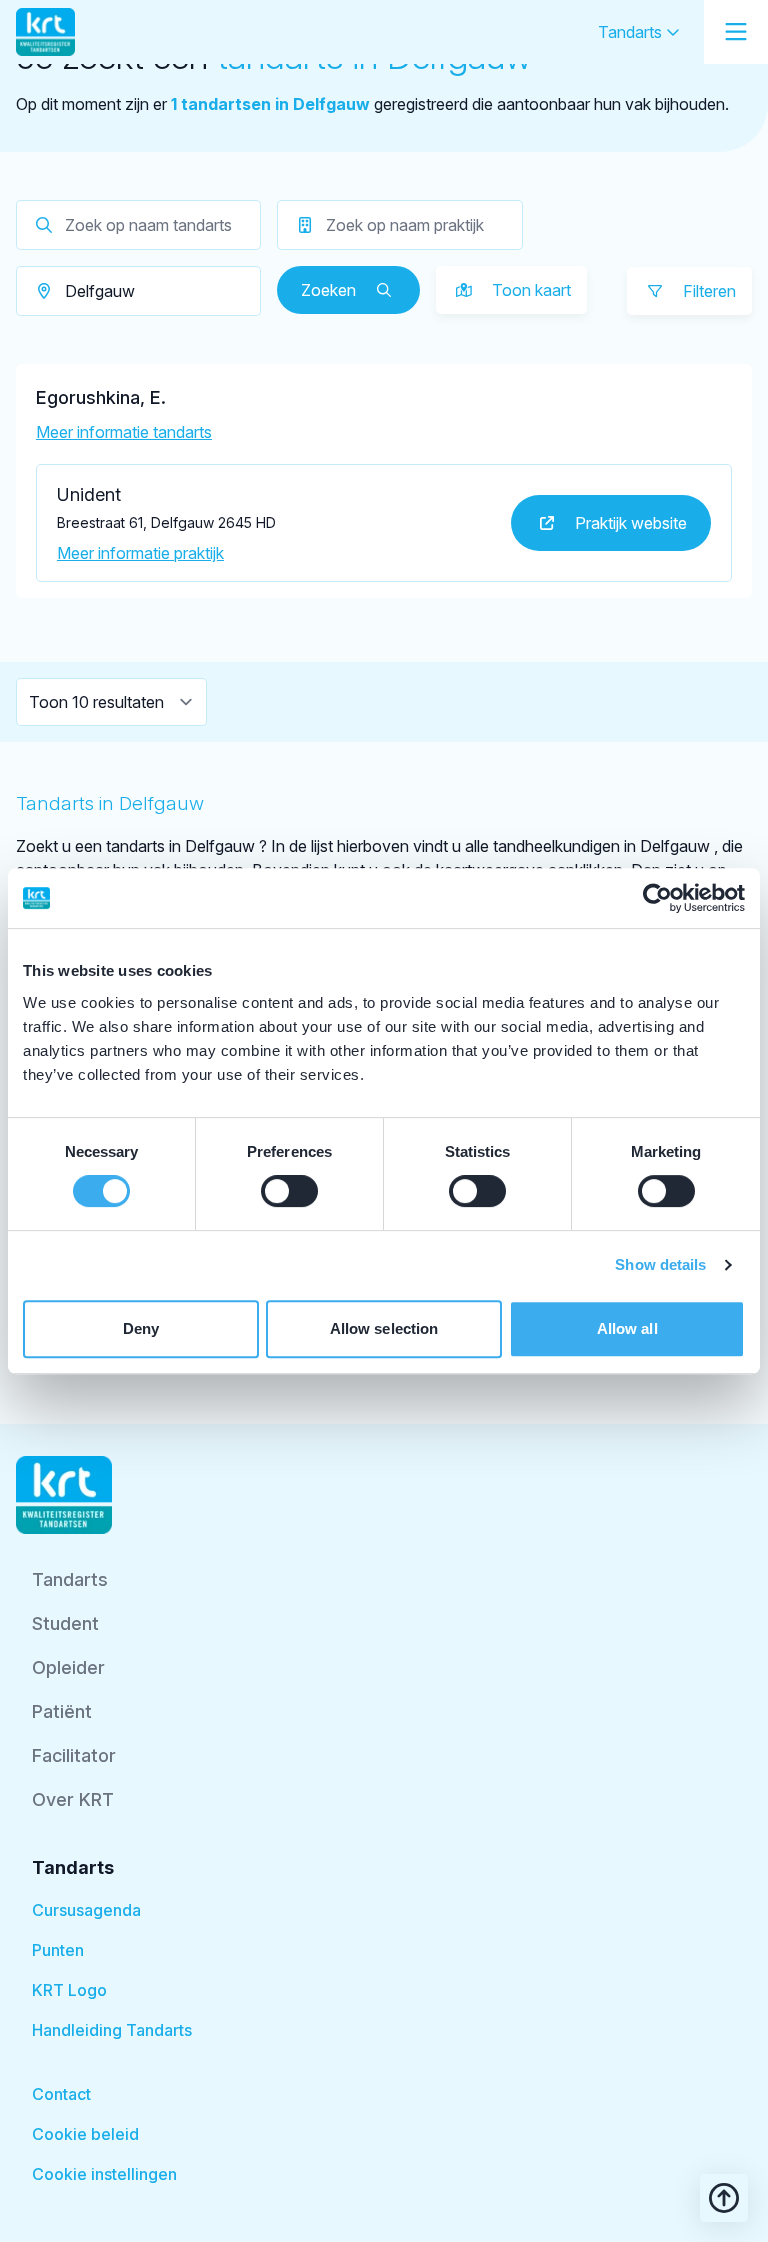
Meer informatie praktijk (140, 553)
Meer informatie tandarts (124, 432)
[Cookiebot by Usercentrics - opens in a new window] (657, 898)
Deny (141, 1328)
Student (65, 1623)
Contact (61, 2094)
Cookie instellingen (104, 2174)
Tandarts (632, 32)
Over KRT (73, 1799)
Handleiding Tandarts (112, 2030)
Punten (58, 1950)
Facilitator (74, 1755)
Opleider (68, 1667)
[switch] (289, 1191)
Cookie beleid (85, 2134)
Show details (660, 1264)
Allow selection (384, 1328)
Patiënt (62, 1711)
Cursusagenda (86, 1910)
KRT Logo (69, 1990)
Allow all (627, 1328)
